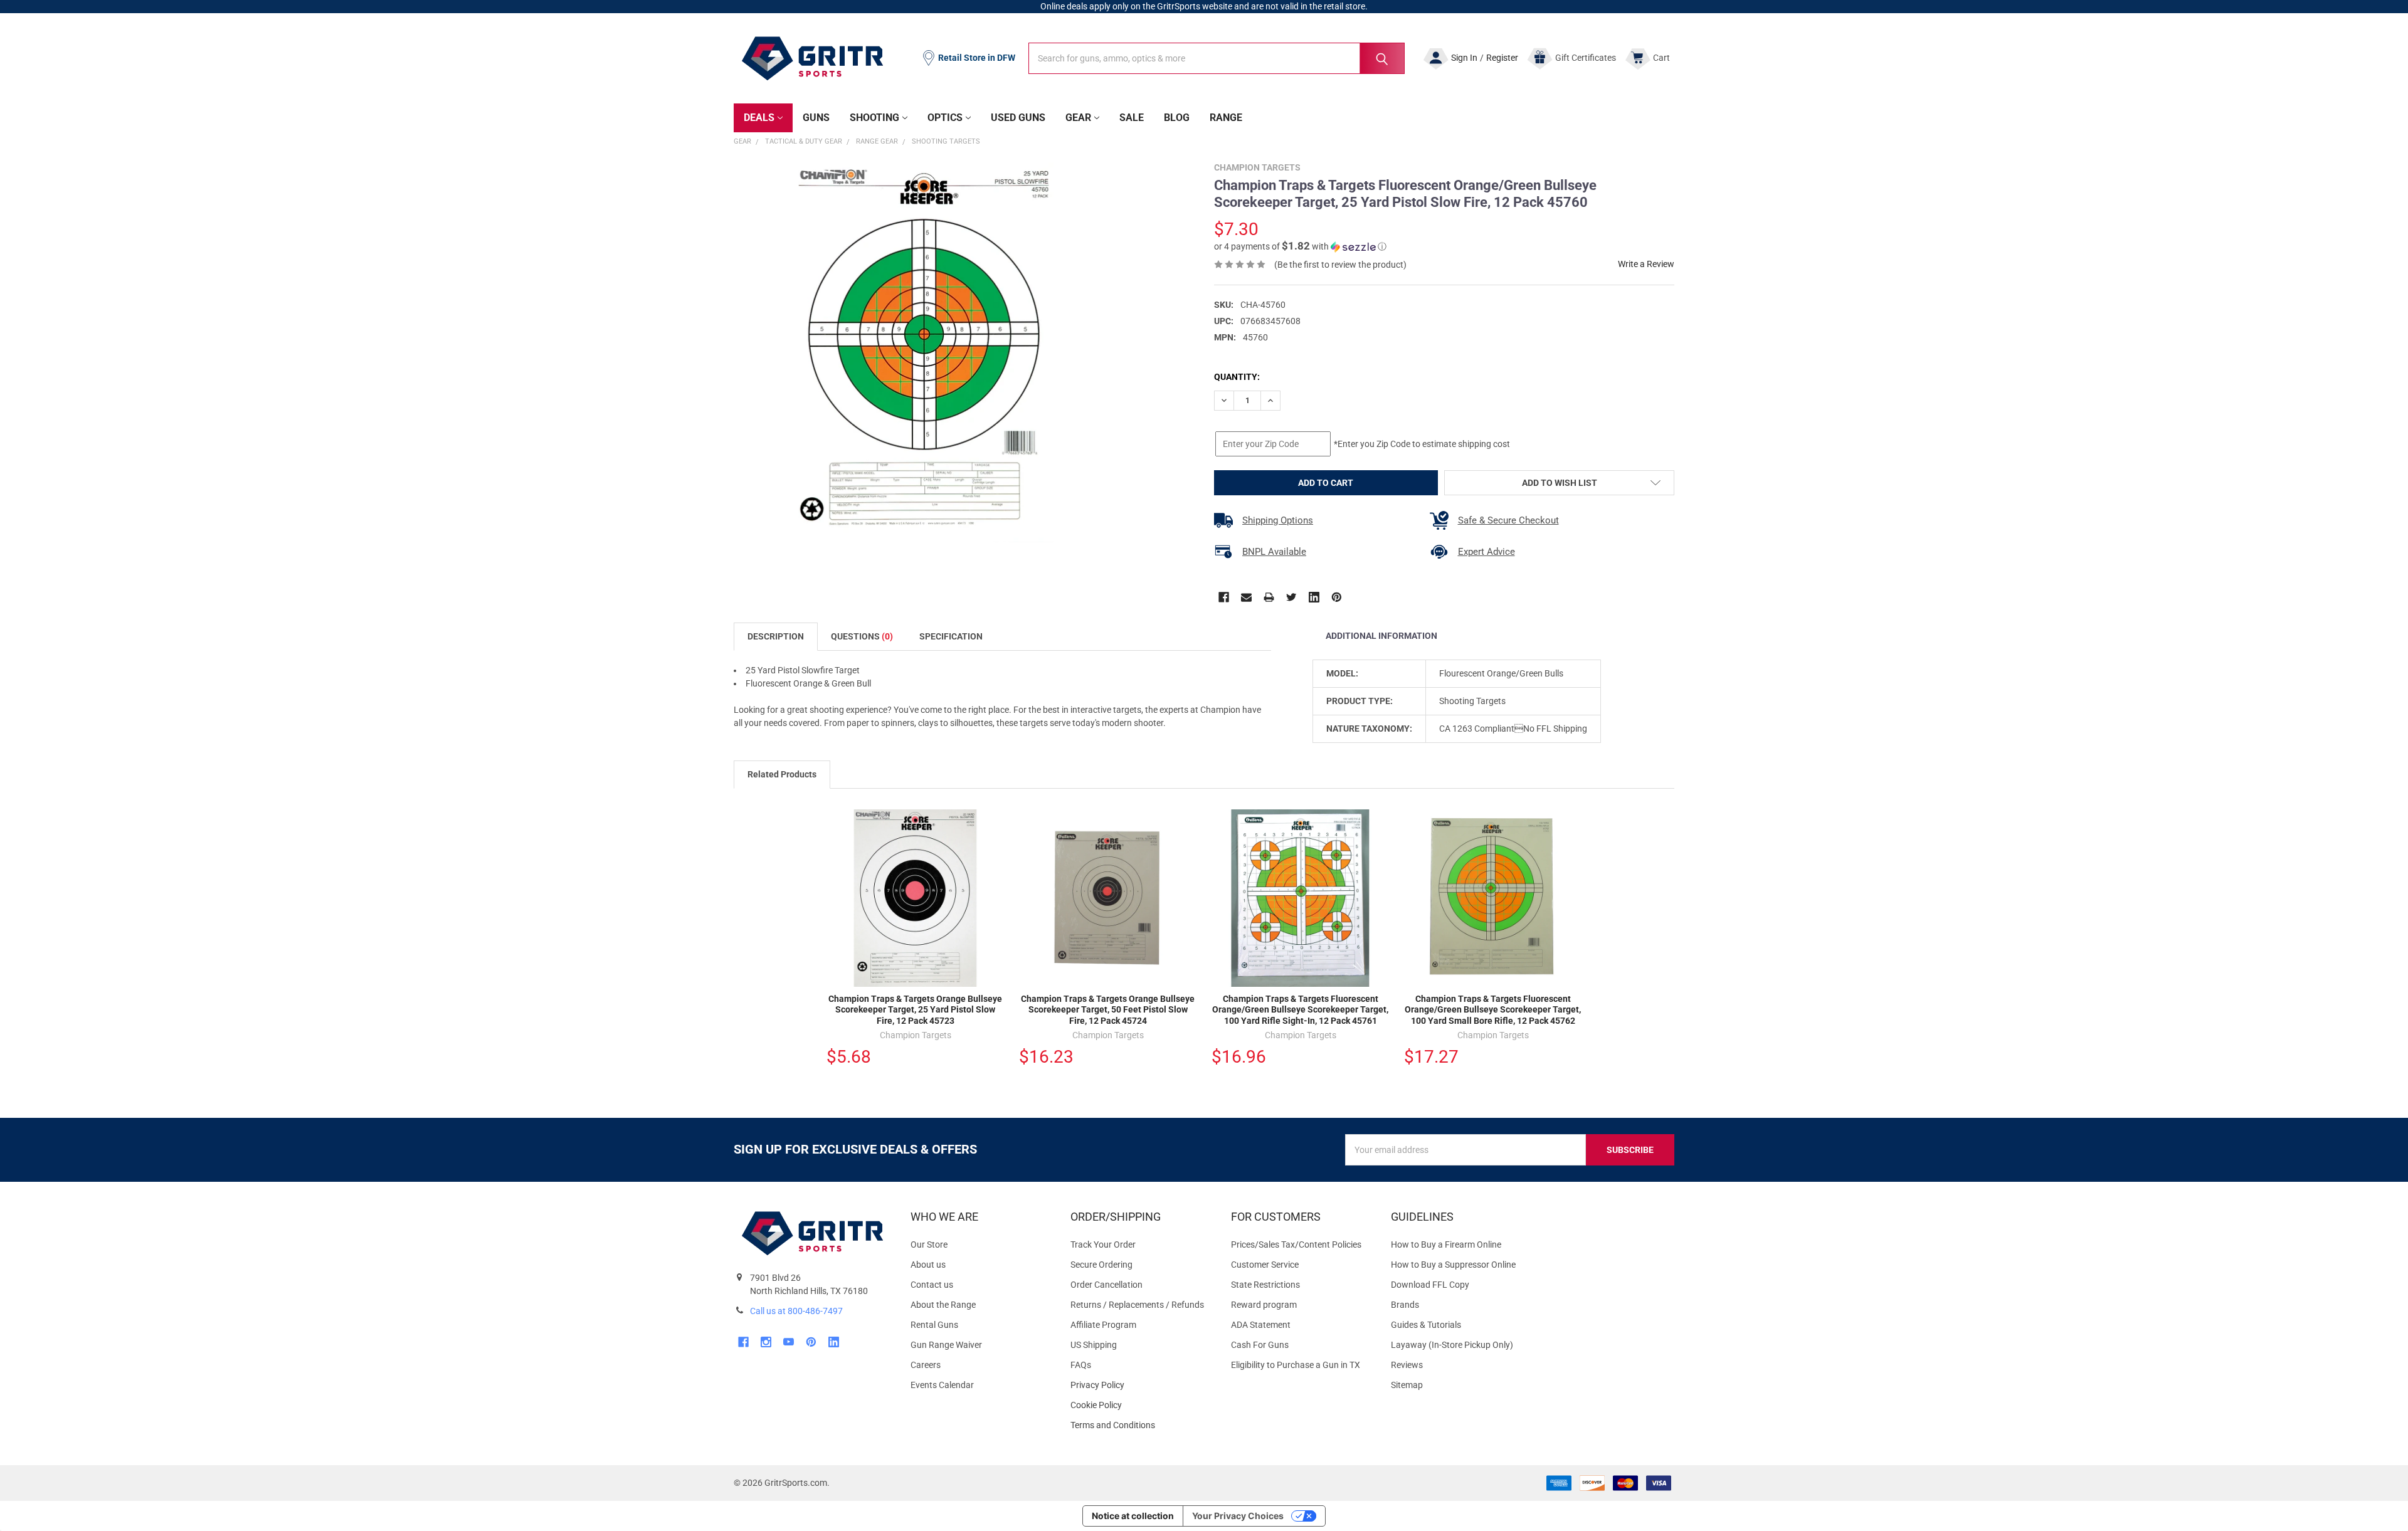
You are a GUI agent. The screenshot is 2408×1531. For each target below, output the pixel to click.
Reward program (1264, 1305)
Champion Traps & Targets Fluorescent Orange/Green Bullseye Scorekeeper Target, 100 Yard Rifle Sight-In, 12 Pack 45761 (1300, 1010)
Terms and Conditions (1140, 1425)
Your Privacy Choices (1238, 1516)
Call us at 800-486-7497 (796, 1311)
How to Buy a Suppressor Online (1453, 1265)
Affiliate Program (1103, 1325)
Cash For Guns (1260, 1345)
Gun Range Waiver (946, 1345)
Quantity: (1237, 377)
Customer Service (1265, 1265)
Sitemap (1407, 1385)
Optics (945, 118)
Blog (1177, 118)
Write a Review (1646, 264)
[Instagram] (766, 1342)
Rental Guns (934, 1325)
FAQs (1081, 1365)
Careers (926, 1365)
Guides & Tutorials (1426, 1325)
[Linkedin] (1314, 597)
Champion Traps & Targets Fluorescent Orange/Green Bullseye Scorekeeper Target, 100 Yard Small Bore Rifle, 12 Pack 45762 (1493, 1010)
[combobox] (1217, 58)
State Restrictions (1265, 1285)
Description (776, 636)
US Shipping (1094, 1345)
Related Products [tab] (782, 774)
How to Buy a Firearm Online (1446, 1244)
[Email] (1246, 597)
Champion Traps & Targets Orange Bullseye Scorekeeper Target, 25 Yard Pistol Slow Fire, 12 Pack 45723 (915, 1010)
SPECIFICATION (951, 636)
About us (928, 1265)
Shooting (874, 118)
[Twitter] (1291, 597)
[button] (1300, 246)
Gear (1078, 118)
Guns (816, 118)
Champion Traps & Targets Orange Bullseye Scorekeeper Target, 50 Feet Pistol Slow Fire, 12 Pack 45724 (1108, 1010)
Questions (862, 636)
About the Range (943, 1305)
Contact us (932, 1285)
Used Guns (1018, 118)
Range (1226, 118)
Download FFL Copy (1430, 1285)
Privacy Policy (1140, 1385)
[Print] (1269, 597)
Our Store (929, 1244)
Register (1502, 58)
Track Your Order (1103, 1244)
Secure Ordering (1101, 1265)
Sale (1132, 118)
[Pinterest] (1337, 597)
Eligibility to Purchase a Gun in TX (1296, 1365)
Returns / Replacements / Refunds (1137, 1305)
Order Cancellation (1106, 1285)
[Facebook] (1224, 597)
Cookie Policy (1140, 1405)
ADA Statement (1261, 1325)
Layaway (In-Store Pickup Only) (1452, 1345)
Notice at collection (1133, 1516)
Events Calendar (942, 1385)
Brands (1405, 1305)
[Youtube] (789, 1342)
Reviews (1407, 1365)
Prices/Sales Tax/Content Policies (1296, 1244)
